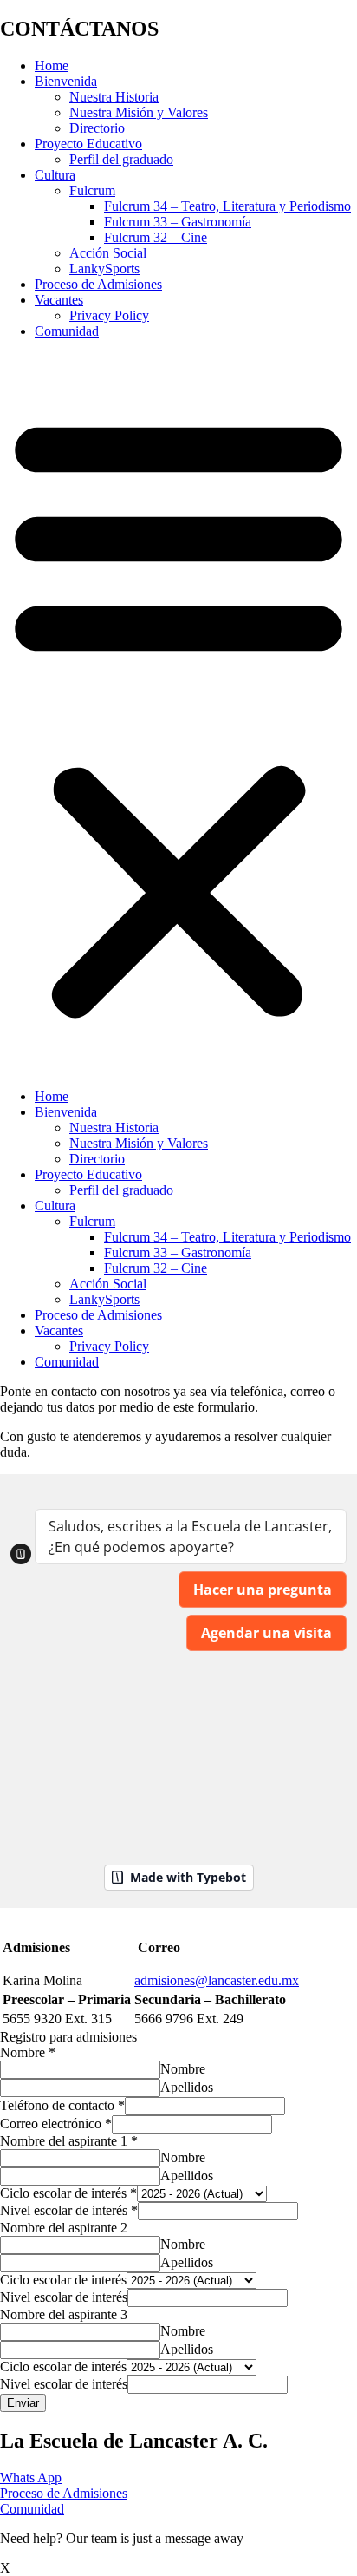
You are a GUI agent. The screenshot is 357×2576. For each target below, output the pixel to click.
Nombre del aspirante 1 (69, 2141)
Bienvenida (66, 81)
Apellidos (187, 2087)
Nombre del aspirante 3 (64, 2314)
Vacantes (59, 300)
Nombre (28, 2052)
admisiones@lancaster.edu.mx (217, 1980)
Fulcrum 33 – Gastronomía (178, 222)
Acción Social (108, 253)
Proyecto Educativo (88, 144)
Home (52, 66)
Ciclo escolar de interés (68, 2193)
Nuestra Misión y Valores (139, 112)
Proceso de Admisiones (98, 284)
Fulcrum (92, 190)
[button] (178, 714)
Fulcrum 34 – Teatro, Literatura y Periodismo (227, 206)
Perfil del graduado (121, 159)
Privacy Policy (109, 315)
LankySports (104, 269)
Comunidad (67, 331)
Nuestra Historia (114, 97)
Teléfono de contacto (62, 2105)
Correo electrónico (56, 2124)
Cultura (55, 175)
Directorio (97, 128)
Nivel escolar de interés (69, 2210)
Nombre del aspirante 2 (64, 2228)
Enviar (23, 2403)
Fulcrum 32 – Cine (156, 237)
